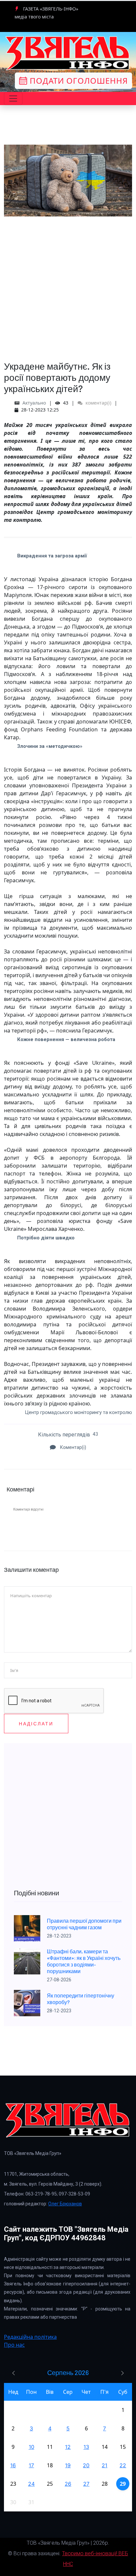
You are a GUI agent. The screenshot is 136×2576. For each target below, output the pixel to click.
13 (86, 2447)
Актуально (34, 403)
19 (68, 2465)
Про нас (14, 2345)
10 (32, 2447)
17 (31, 2465)
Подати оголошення (78, 81)
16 (13, 2465)
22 (123, 2465)
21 (104, 2465)
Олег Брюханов (65, 2204)
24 (31, 2484)
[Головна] (68, 53)
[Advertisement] (68, 284)
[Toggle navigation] (13, 99)
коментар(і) (98, 403)
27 (86, 2484)
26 (68, 2484)
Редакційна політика (30, 2337)
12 (68, 2447)
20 (86, 2465)
